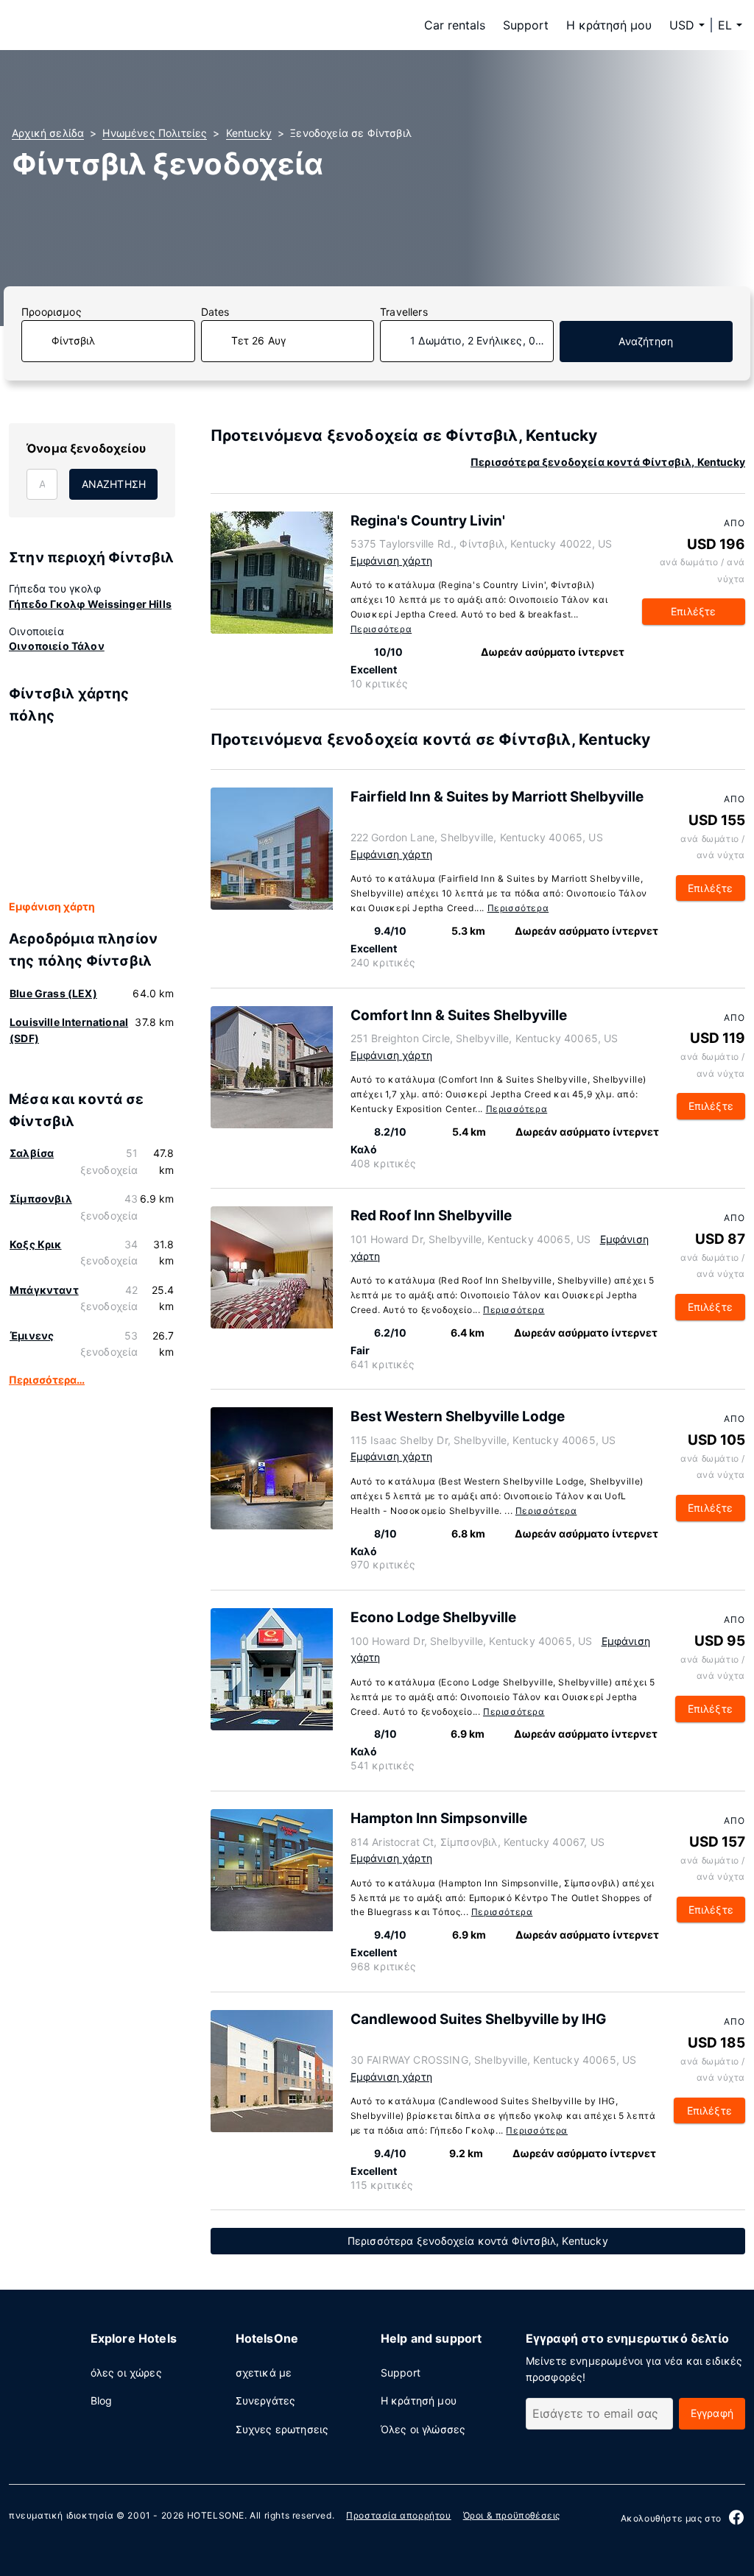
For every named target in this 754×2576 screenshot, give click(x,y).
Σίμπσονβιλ (41, 1199)
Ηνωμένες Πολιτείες (155, 133)
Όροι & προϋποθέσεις (512, 2515)
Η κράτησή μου (609, 25)
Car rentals (455, 25)
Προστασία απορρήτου (398, 2515)
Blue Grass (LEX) (53, 993)
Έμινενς (32, 1335)
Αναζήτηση (646, 341)
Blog (102, 2400)
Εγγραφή (712, 2413)
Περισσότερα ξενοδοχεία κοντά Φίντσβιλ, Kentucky (608, 462)
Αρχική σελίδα (48, 133)
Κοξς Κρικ (36, 1244)
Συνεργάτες (266, 2400)
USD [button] (682, 25)
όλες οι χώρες (126, 2372)
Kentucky (249, 133)
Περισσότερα (381, 629)
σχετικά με (264, 2372)
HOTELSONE (216, 2515)
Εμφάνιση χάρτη (52, 906)
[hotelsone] (105, 25)
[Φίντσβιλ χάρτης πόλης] (92, 813)
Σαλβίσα (32, 1153)
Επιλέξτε (693, 611)
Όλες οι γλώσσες (423, 2429)
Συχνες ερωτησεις (282, 2429)
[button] (730, 25)
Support (526, 25)
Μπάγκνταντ (44, 1290)
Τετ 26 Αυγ (259, 340)
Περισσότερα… (47, 1380)
